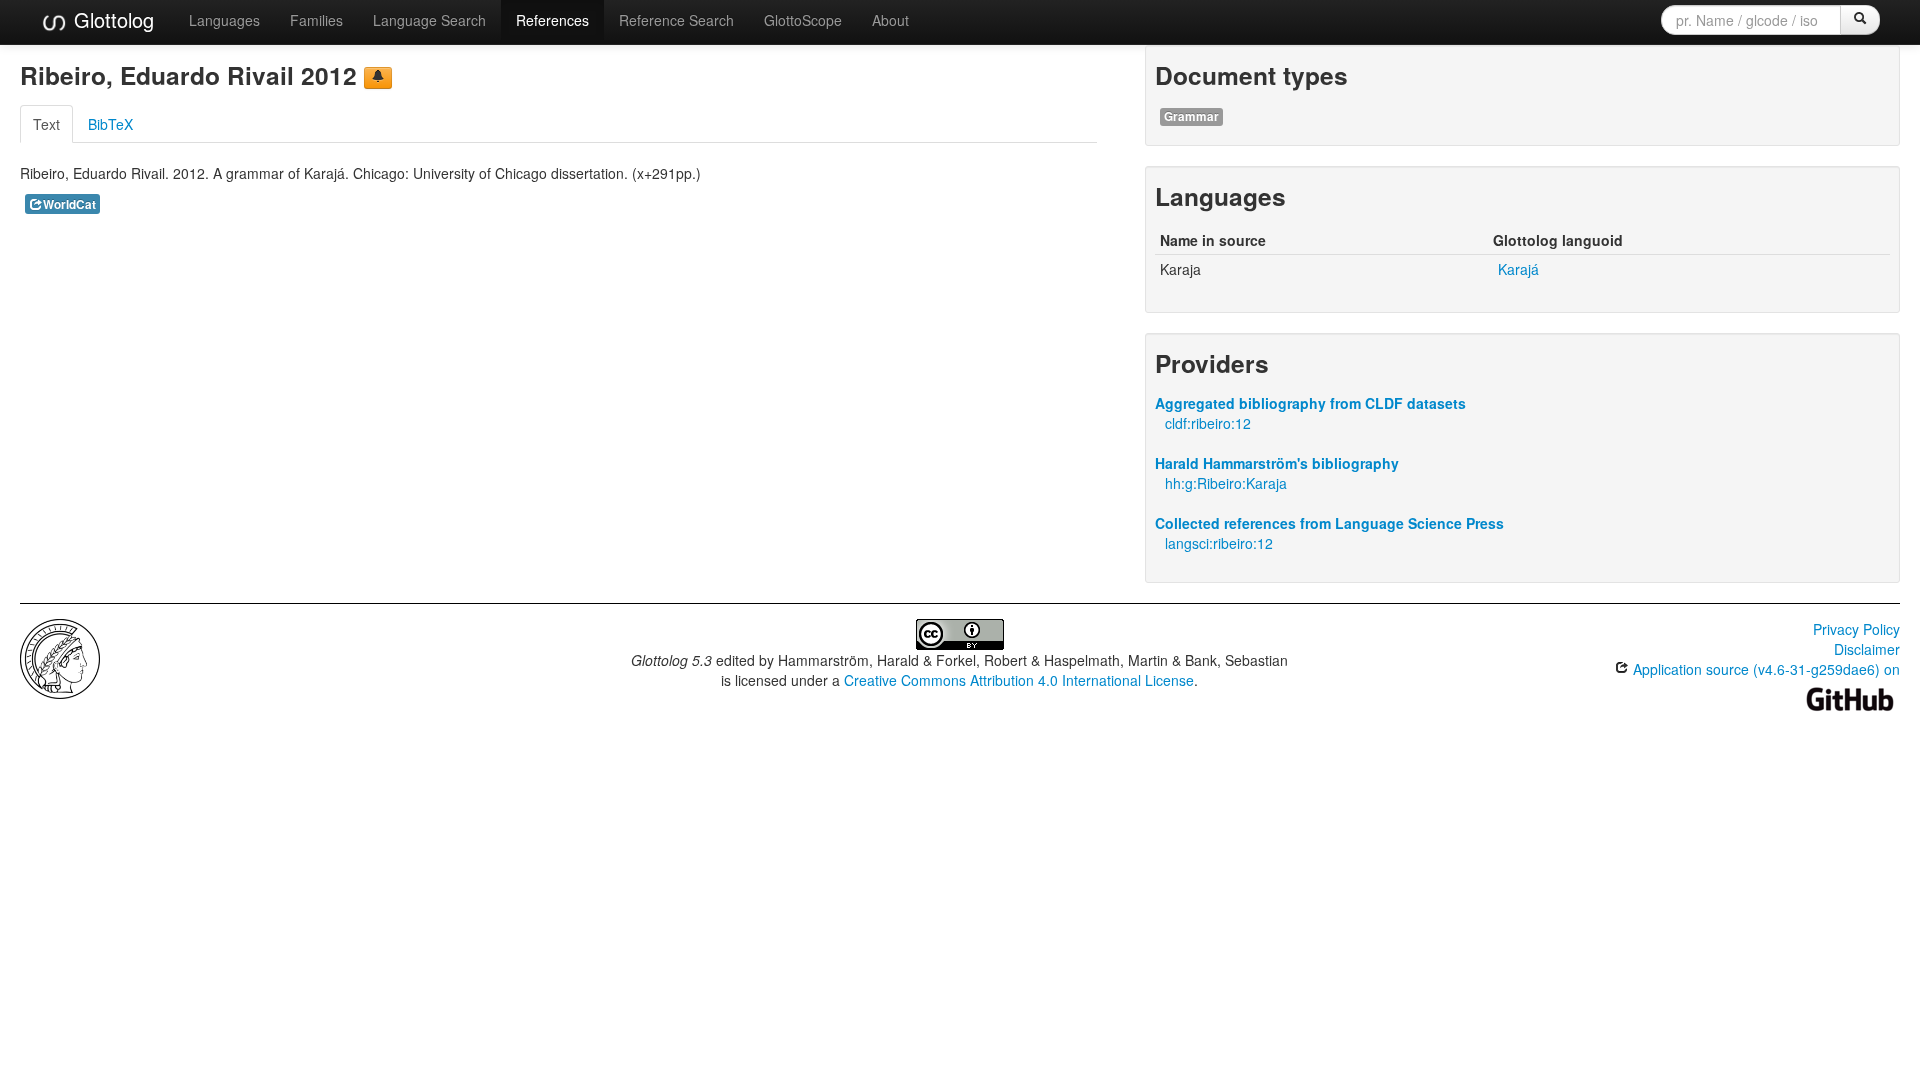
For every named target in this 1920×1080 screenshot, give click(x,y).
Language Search (429, 20)
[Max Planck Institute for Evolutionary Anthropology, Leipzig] (60, 657)
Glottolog (111, 19)
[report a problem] (378, 78)
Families (316, 20)
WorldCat (69, 204)
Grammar (1191, 116)
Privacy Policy (1856, 629)
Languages (224, 20)
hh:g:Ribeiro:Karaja (1226, 483)
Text (46, 124)
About (890, 20)
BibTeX (110, 124)
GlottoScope (803, 20)
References (552, 20)
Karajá (1518, 269)
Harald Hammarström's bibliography (1277, 463)
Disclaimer (1867, 649)
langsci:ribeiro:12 (1219, 543)
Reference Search (676, 20)
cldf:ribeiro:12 (1208, 423)
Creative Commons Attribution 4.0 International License (1019, 680)
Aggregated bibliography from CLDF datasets (1310, 403)
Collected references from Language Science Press (1329, 523)
